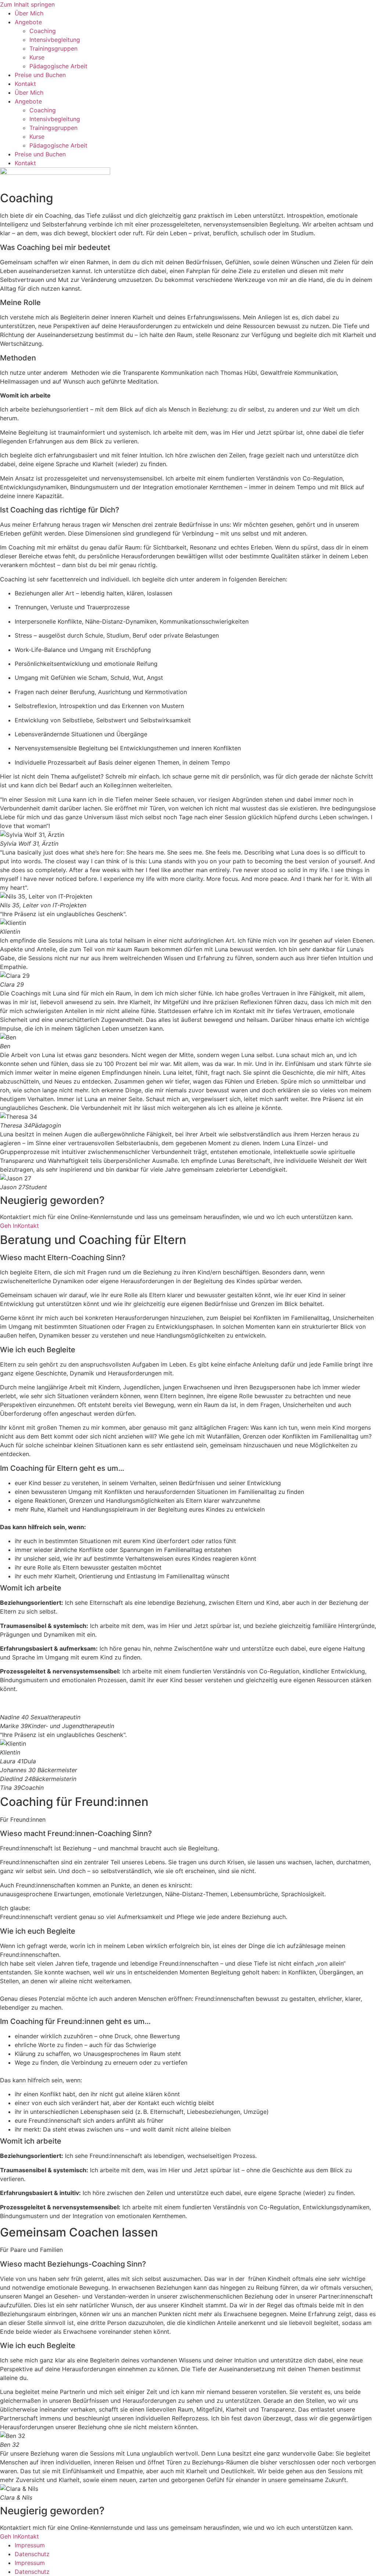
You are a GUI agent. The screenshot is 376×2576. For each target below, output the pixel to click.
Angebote (28, 22)
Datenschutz (32, 2554)
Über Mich (29, 13)
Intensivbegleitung (55, 40)
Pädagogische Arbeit (58, 66)
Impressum (30, 2545)
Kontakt (25, 84)
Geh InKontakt (19, 1226)
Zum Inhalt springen (27, 4)
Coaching (43, 31)
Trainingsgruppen (53, 48)
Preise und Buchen (40, 75)
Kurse (37, 57)
